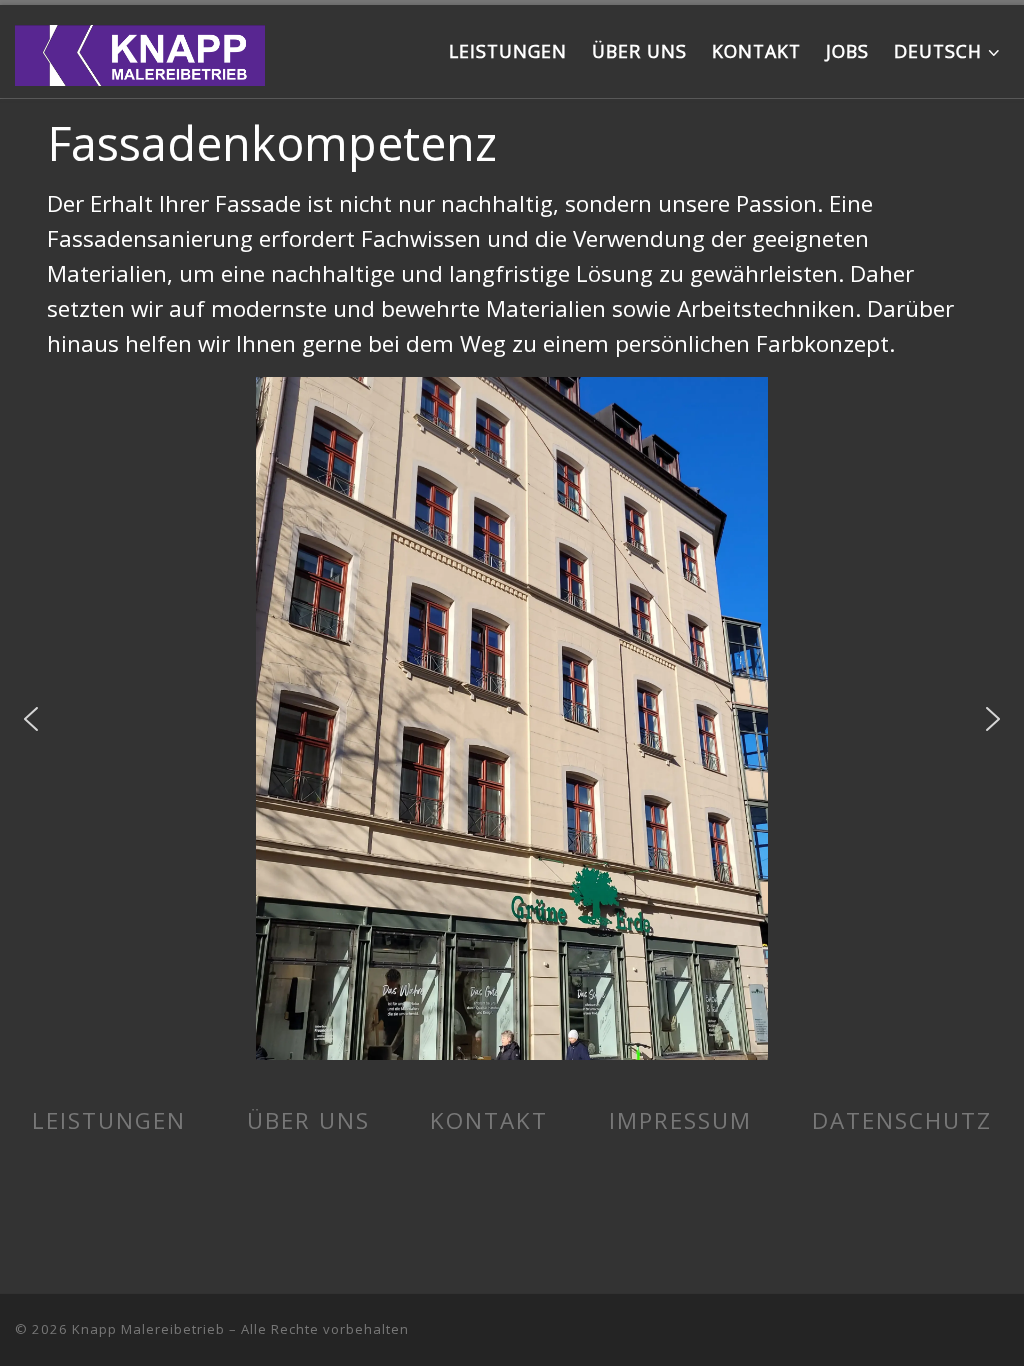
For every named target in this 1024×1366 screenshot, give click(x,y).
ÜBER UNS (308, 1120)
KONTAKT (489, 1120)
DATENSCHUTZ (902, 1120)
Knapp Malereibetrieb (148, 1329)
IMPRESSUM (680, 1120)
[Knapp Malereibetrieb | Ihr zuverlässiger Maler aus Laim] (140, 50)
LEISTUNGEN (109, 1120)
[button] (31, 719)
